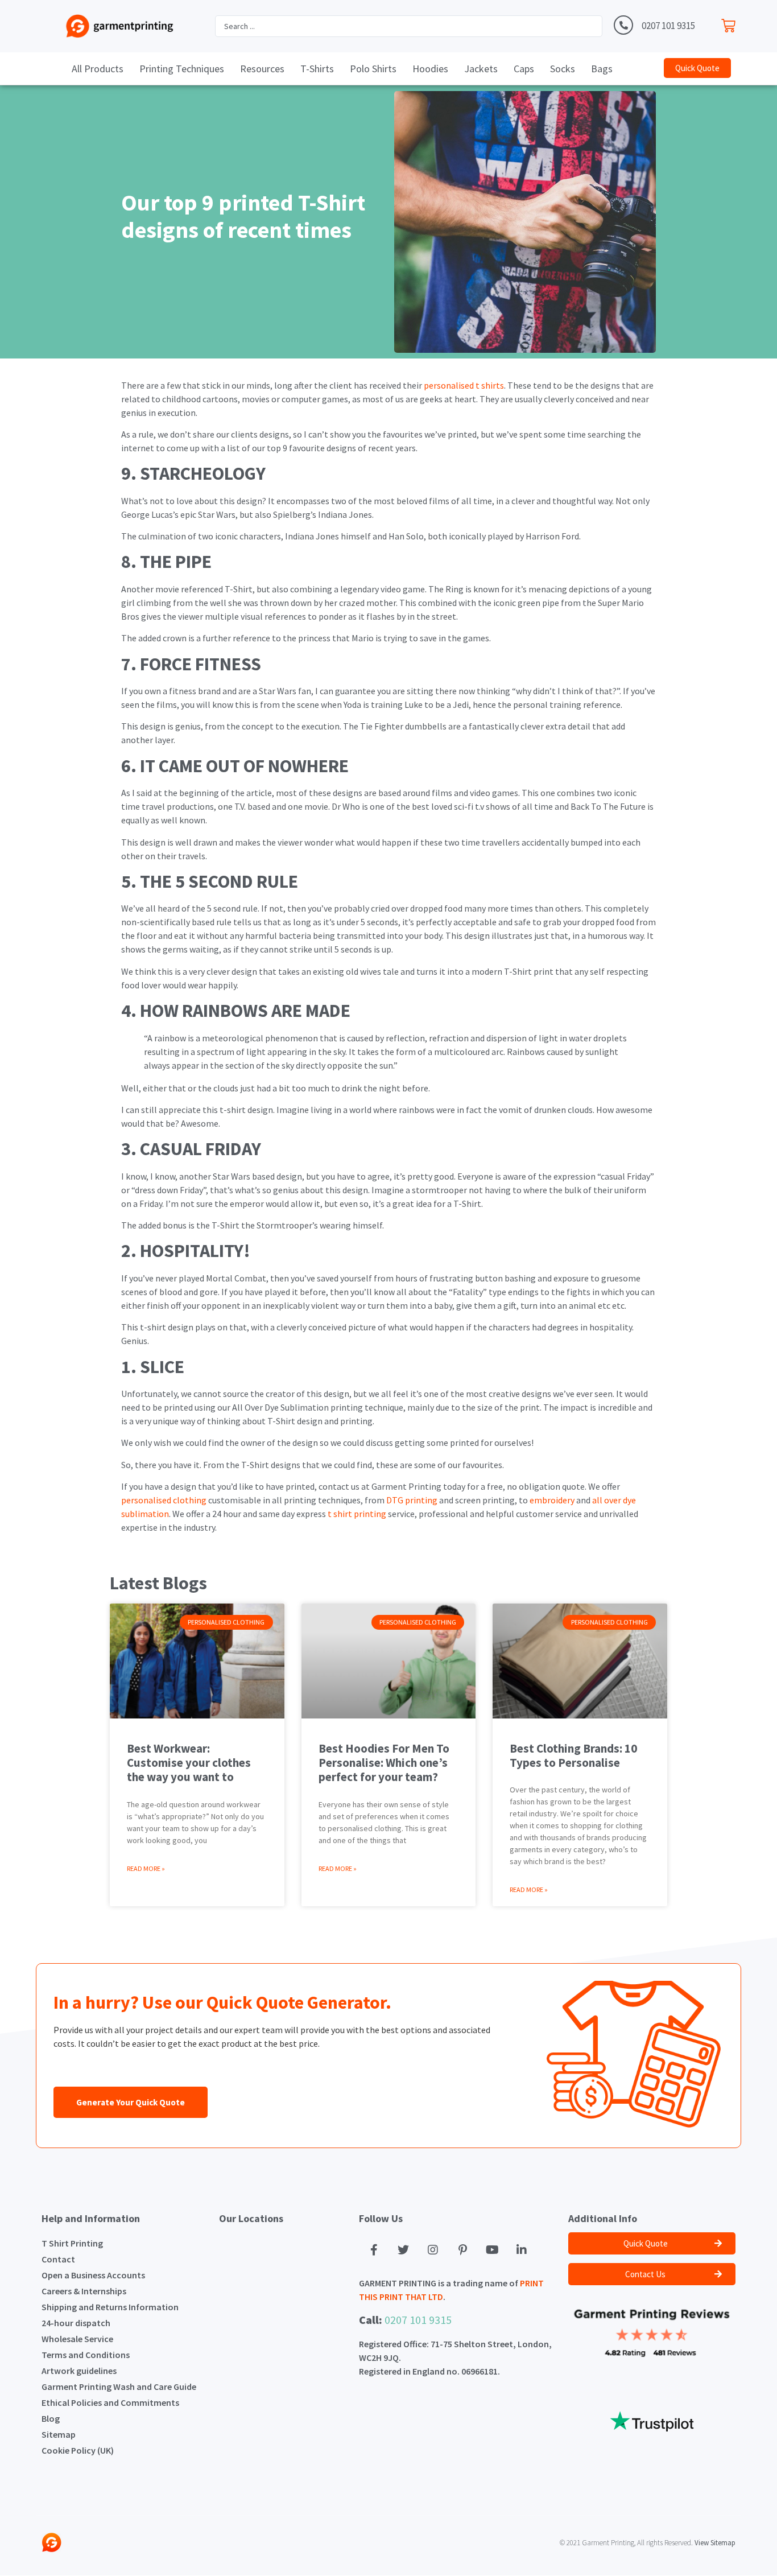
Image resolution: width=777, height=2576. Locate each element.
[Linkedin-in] (522, 2250)
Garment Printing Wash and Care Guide (119, 2387)
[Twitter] (403, 2250)
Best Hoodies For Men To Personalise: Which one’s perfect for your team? (384, 1763)
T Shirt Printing (72, 2243)
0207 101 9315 (668, 26)
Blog (51, 2418)
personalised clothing (164, 1500)
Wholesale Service (77, 2339)
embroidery (552, 1500)
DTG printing (412, 1500)
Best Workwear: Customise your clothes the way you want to (189, 1763)
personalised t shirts (464, 385)
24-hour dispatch (76, 2323)
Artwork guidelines (79, 2371)
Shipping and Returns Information (110, 2307)
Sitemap (59, 2434)
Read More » (146, 1868)
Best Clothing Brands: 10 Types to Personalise (573, 1755)
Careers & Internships (84, 2291)
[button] (697, 68)
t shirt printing (357, 1514)
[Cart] (731, 23)
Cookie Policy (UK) (78, 2450)
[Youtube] (492, 2250)
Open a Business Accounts (93, 2275)
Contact (58, 2259)
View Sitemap (715, 2543)
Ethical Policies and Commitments (110, 2402)
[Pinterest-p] (462, 2250)
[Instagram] (433, 2250)
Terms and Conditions (86, 2355)
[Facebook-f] (374, 2250)
